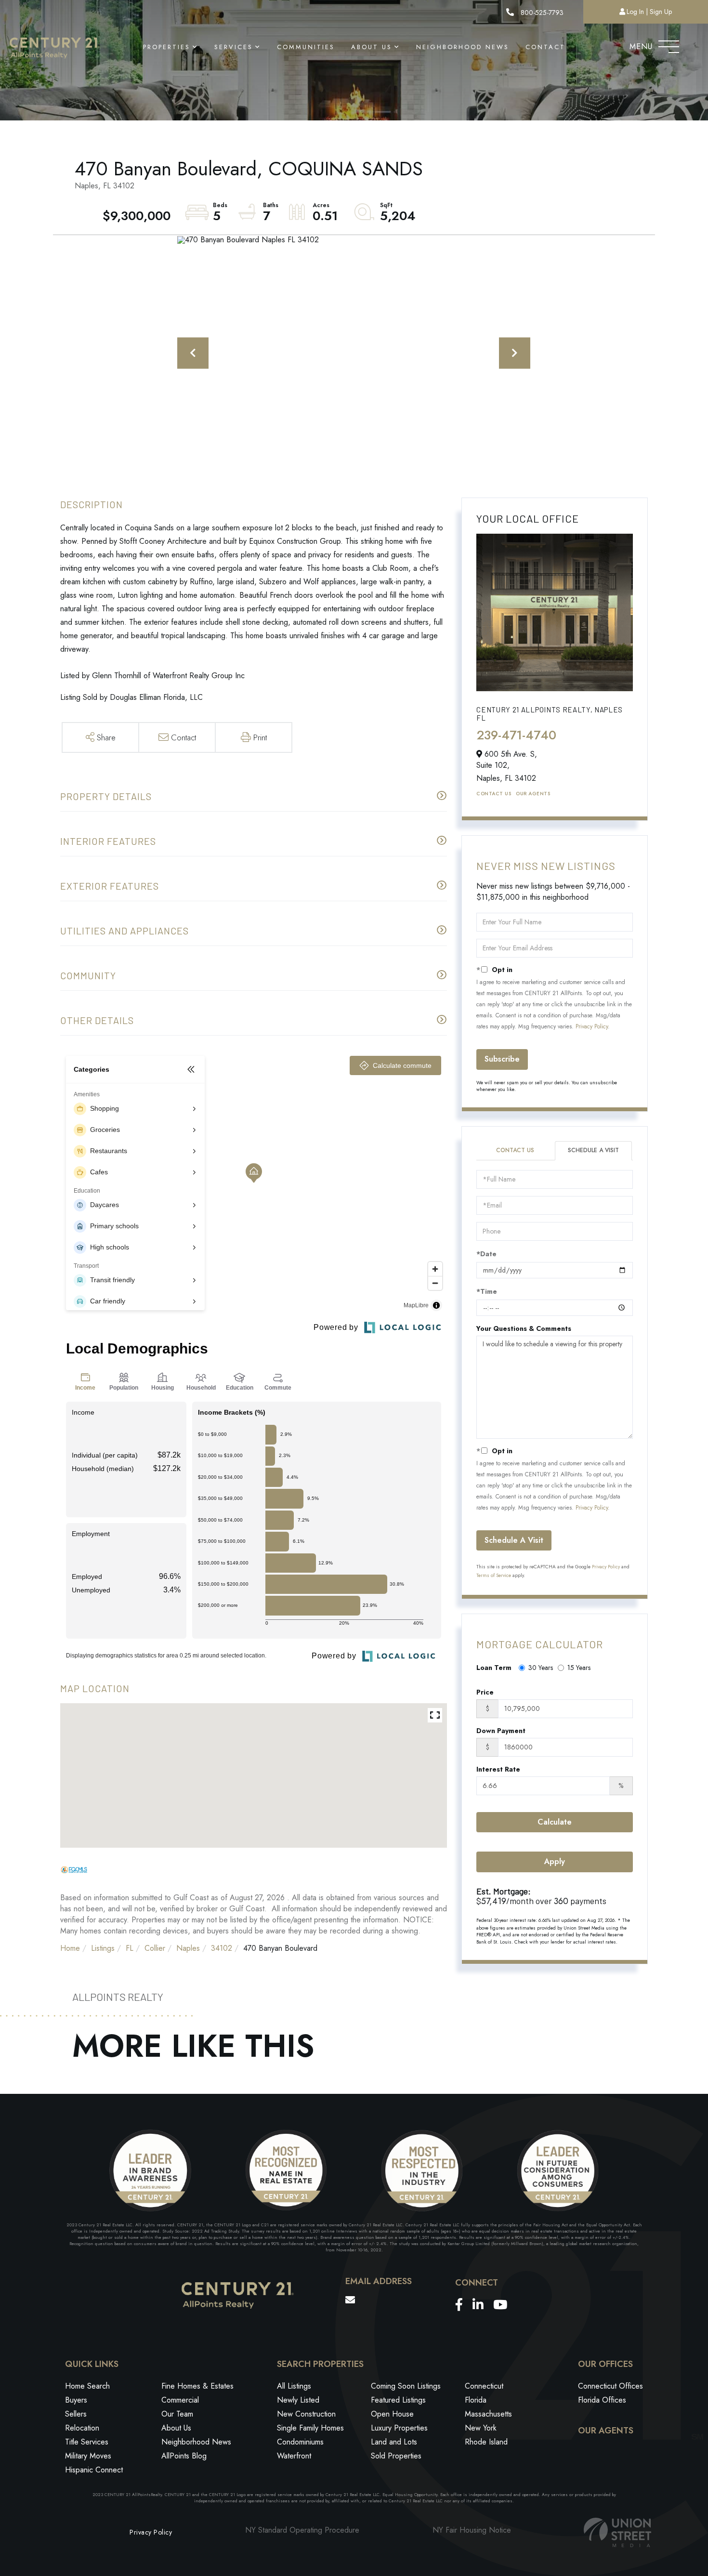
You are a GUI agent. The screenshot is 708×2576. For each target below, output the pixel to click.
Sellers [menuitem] (76, 2414)
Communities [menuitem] (306, 47)
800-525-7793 (541, 13)
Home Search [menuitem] (87, 2386)
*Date (486, 1254)
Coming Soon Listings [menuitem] (406, 2386)
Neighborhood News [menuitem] (463, 47)
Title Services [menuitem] (87, 2442)
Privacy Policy (592, 1026)
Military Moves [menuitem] (88, 2456)
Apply (555, 1861)
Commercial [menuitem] (180, 2400)
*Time (487, 1291)
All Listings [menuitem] (294, 2386)
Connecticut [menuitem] (484, 2386)
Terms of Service (494, 1575)
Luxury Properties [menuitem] (399, 2428)
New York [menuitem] (481, 2428)
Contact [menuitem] (545, 47)
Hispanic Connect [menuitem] (94, 2470)
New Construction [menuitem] (306, 2414)
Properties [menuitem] (167, 47)
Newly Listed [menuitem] (298, 2400)
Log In (635, 12)
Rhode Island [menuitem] (486, 2442)
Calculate (555, 1822)
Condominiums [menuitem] (300, 2442)
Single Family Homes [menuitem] (310, 2428)
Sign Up (661, 12)
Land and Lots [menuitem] (394, 2442)
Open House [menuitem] (392, 2414)
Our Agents (533, 794)
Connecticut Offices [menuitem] (610, 2386)
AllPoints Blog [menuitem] (184, 2456)
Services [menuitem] (234, 47)
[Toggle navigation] (669, 44)
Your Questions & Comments (524, 1328)
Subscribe (502, 1059)
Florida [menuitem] (476, 2400)
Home (70, 1948)
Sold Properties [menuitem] (396, 2456)
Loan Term (494, 1668)
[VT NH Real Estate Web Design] (617, 2532)
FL (130, 1948)
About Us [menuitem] (372, 47)
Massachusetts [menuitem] (488, 2414)
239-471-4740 (516, 735)
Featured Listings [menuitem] (398, 2400)
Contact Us (494, 794)
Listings (103, 1948)
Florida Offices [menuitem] (602, 2400)
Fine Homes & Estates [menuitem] (197, 2386)
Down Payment (501, 1731)
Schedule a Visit (593, 1150)
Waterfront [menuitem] (294, 2456)
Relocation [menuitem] (82, 2428)
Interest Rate (498, 1769)
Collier (155, 1948)
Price (485, 1692)
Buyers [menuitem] (76, 2400)
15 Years (579, 1668)
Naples (188, 1948)
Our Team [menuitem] (177, 2414)
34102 (222, 1948)
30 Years (541, 1668)
